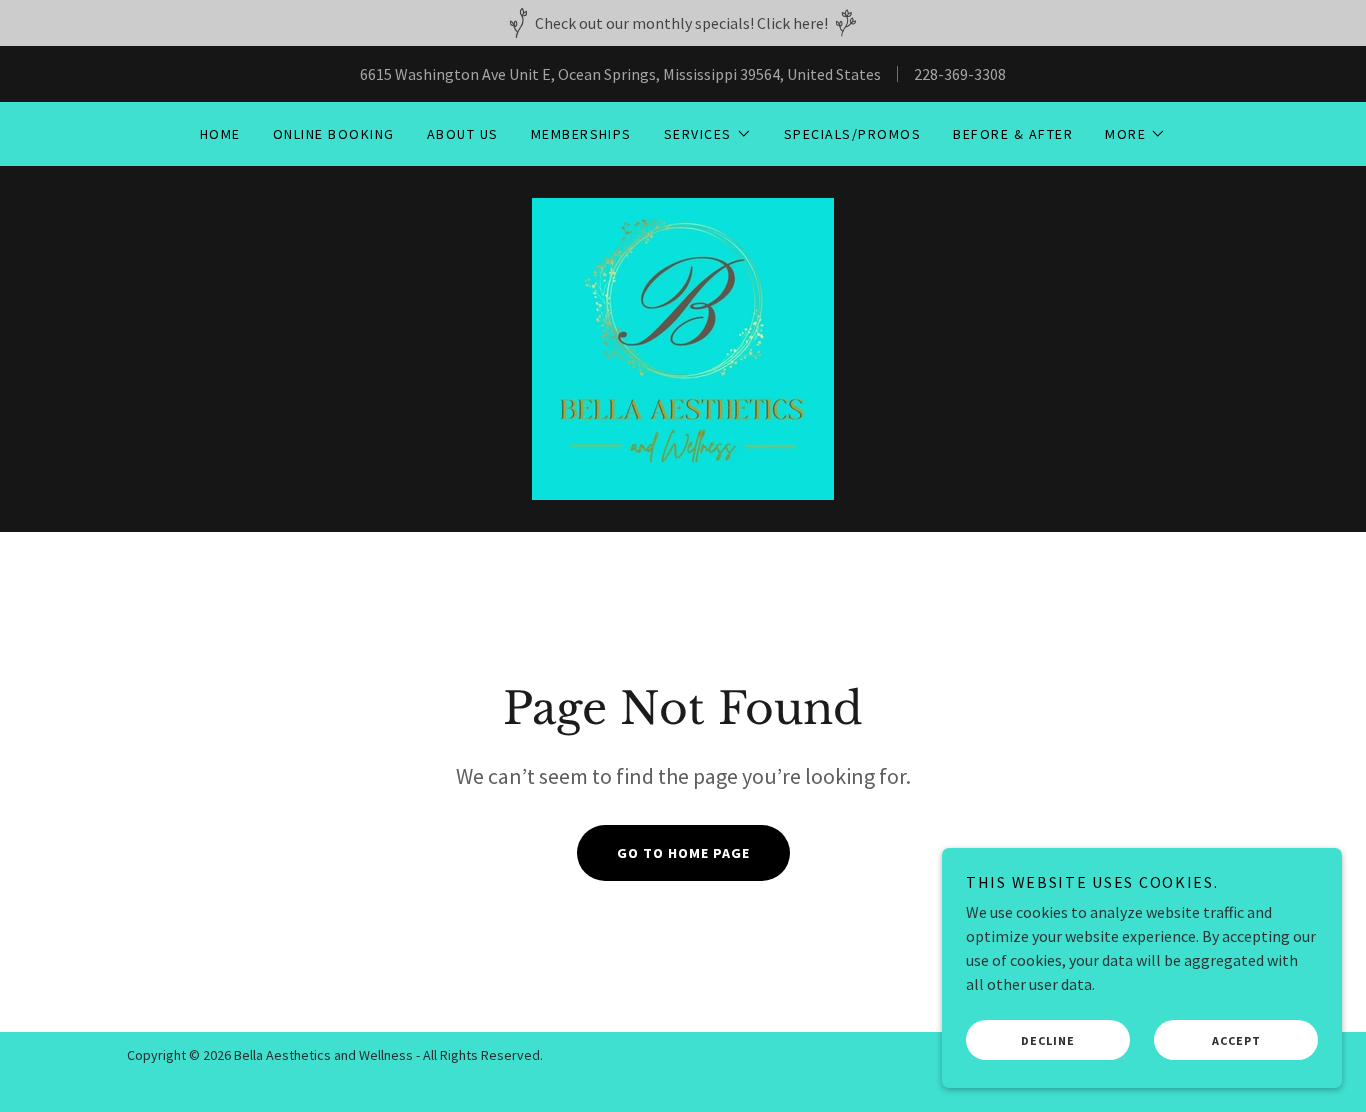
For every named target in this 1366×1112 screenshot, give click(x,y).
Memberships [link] (581, 134)
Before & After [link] (1013, 134)
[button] (708, 134)
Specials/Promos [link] (852, 134)
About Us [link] (463, 134)
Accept (1236, 1040)
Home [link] (220, 134)
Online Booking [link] (334, 134)
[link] (683, 347)
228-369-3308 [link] (960, 74)
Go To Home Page (683, 853)
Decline (1048, 1040)
